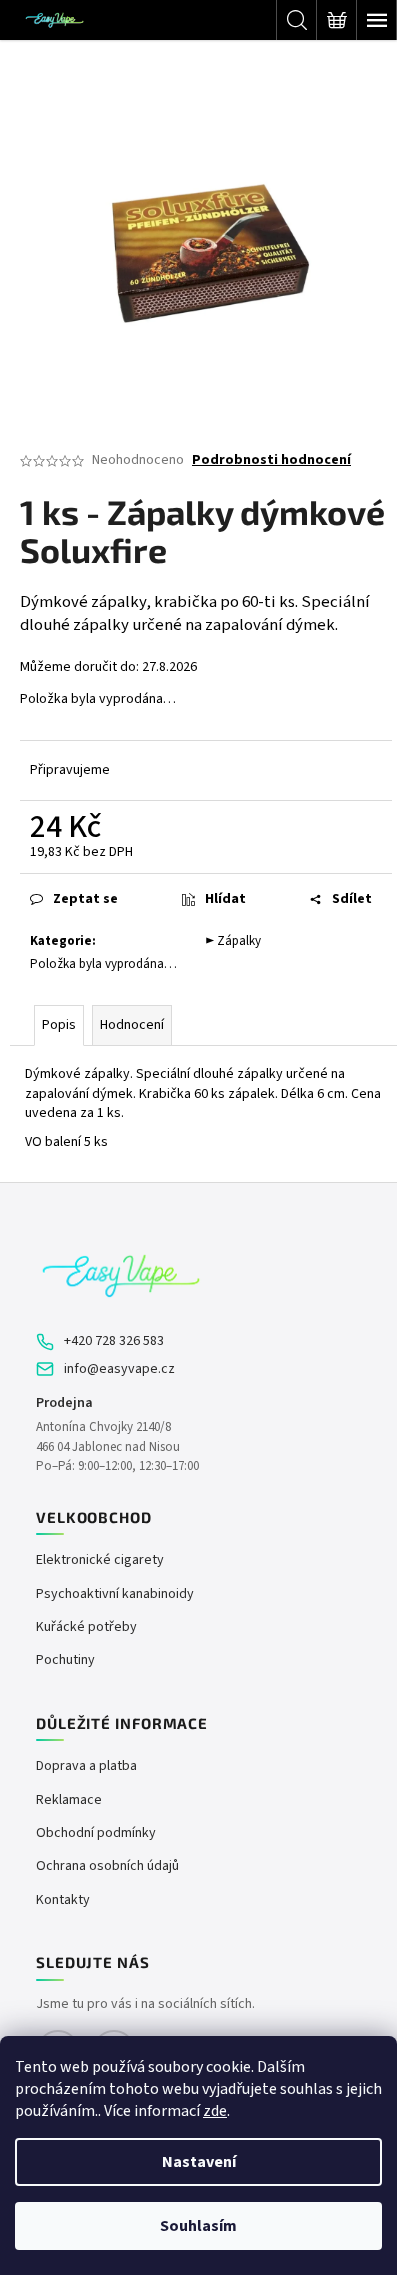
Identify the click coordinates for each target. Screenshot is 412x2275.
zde (215, 2111)
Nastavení (199, 2162)
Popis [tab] (59, 1025)
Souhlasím (198, 2226)
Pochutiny (65, 1660)
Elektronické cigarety (100, 1560)
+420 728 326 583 (114, 1341)
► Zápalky (233, 941)
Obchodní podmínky (96, 1833)
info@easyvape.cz (119, 1369)
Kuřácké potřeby (86, 1627)
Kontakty (63, 1900)
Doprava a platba (86, 1766)
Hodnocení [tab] (132, 1025)
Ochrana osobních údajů (107, 1866)
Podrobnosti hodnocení (271, 460)
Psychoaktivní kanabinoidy (115, 1594)
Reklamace (69, 1800)
